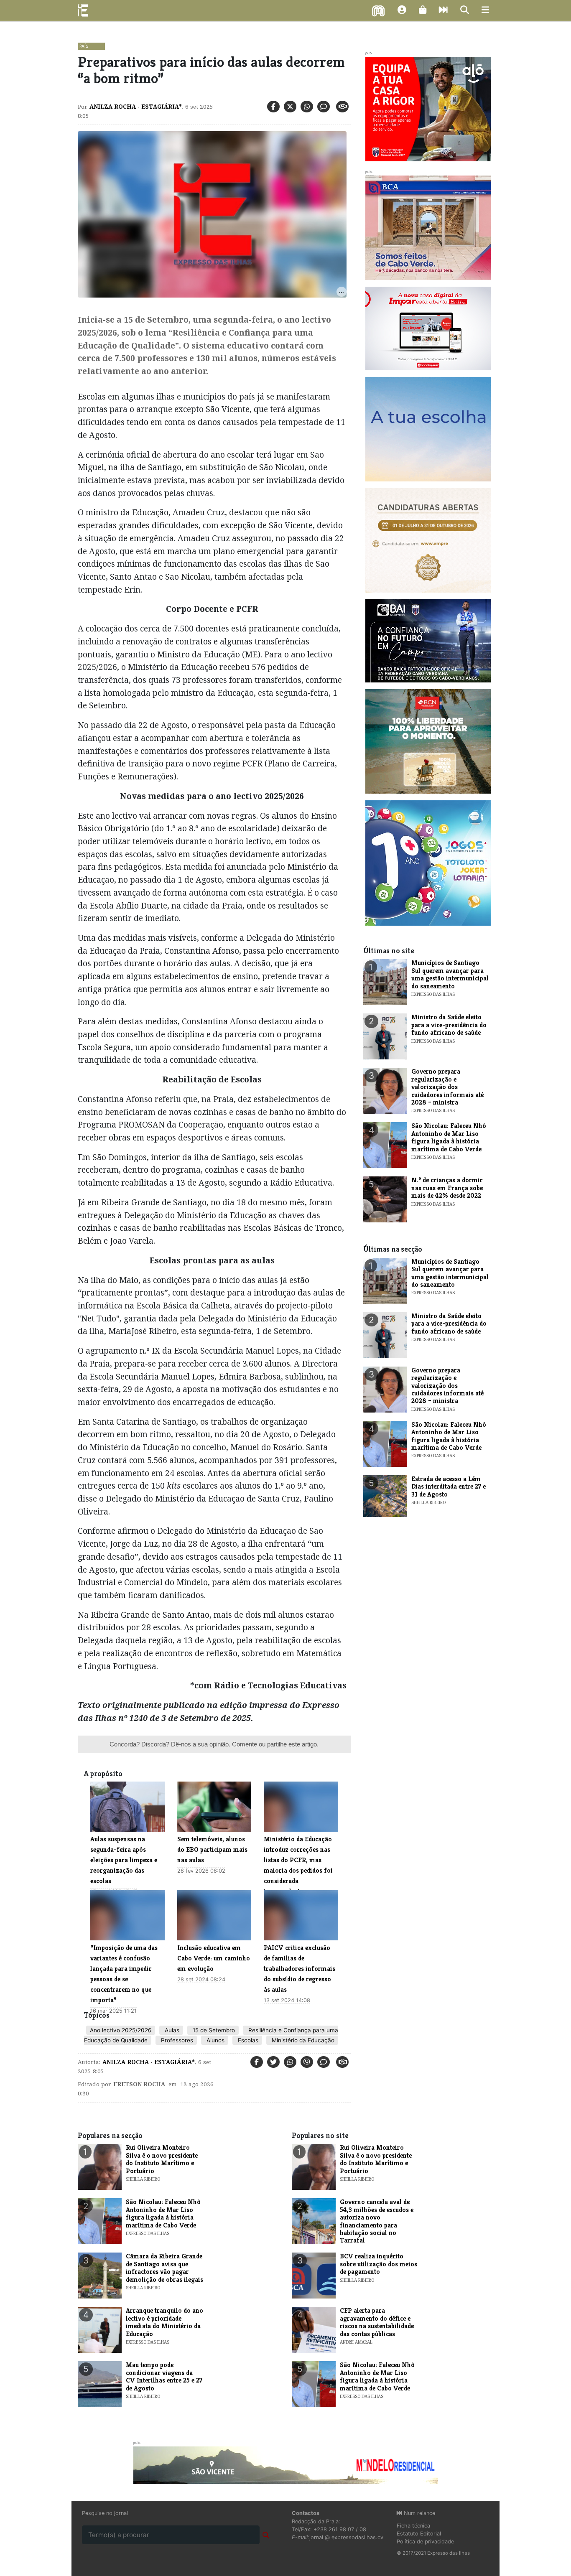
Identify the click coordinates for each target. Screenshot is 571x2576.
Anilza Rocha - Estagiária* (136, 107)
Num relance (419, 2513)
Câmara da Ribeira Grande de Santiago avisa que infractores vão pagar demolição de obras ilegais (164, 2268)
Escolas (247, 2040)
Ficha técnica (413, 2526)
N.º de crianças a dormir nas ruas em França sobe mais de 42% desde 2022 (447, 1188)
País (84, 46)
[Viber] (307, 2062)
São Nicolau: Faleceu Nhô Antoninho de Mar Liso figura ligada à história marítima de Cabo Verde (449, 1137)
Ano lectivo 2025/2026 (121, 2030)
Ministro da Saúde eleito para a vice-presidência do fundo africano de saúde (449, 1025)
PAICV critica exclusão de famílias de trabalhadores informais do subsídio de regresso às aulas (300, 1969)
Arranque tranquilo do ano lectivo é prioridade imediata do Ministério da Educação (164, 2322)
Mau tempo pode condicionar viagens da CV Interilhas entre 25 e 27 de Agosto (164, 2376)
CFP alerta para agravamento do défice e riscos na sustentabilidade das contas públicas (377, 2322)
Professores (176, 2040)
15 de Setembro (213, 2030)
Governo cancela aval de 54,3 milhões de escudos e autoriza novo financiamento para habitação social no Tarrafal (377, 2221)
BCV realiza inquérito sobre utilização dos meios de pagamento (379, 2264)
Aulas (171, 2030)
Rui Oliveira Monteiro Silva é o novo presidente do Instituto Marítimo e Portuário (162, 2159)
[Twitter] (290, 107)
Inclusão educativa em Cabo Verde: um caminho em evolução (214, 1958)
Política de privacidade (425, 2542)
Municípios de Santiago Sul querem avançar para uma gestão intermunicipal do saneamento (450, 974)
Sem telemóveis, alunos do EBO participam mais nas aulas (212, 1849)
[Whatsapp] (307, 107)
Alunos (215, 2040)
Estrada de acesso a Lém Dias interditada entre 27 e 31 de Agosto (449, 1487)
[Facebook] (273, 107)
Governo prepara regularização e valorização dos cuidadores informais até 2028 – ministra (447, 1087)
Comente (245, 1744)
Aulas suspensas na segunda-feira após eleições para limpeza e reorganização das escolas (124, 1860)
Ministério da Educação (302, 2040)
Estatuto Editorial (419, 2534)
